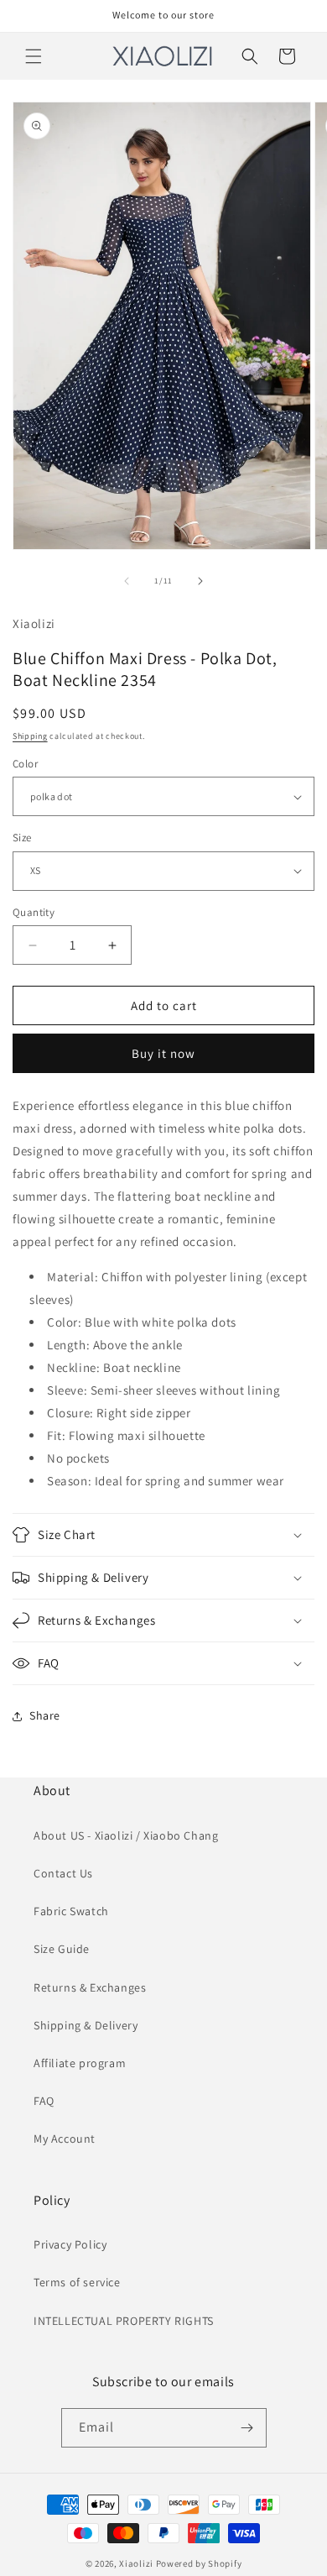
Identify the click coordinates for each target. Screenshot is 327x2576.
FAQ (44, 2101)
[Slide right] (200, 581)
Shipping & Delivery (86, 2025)
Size (22, 838)
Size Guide (62, 1949)
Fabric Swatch (71, 1911)
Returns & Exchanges (90, 1987)
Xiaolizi (136, 2563)
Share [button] (45, 1715)
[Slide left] (127, 581)
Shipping (30, 736)
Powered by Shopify (199, 2563)
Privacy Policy (70, 2244)
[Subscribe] (247, 2428)
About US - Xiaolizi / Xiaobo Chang (126, 1835)
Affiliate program (80, 2063)
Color (25, 764)
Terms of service (77, 2282)
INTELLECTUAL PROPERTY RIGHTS (124, 2321)
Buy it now (163, 1053)
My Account (65, 2139)
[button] (34, 56)
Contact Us (63, 1873)
